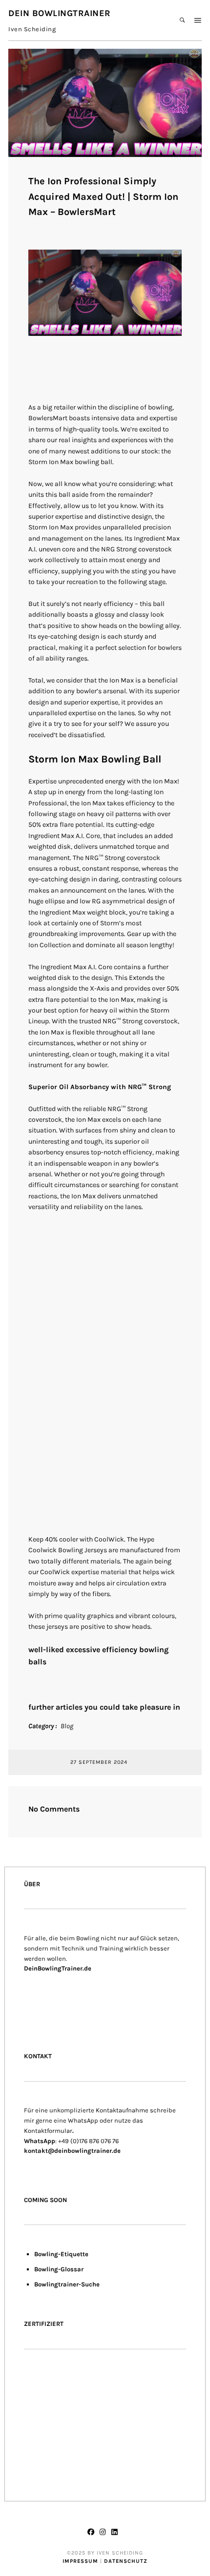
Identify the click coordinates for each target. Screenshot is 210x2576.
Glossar (72, 2269)
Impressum (80, 2561)
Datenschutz (126, 2561)
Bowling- (47, 2269)
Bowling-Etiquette (61, 2254)
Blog (67, 1726)
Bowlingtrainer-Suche (67, 2284)
